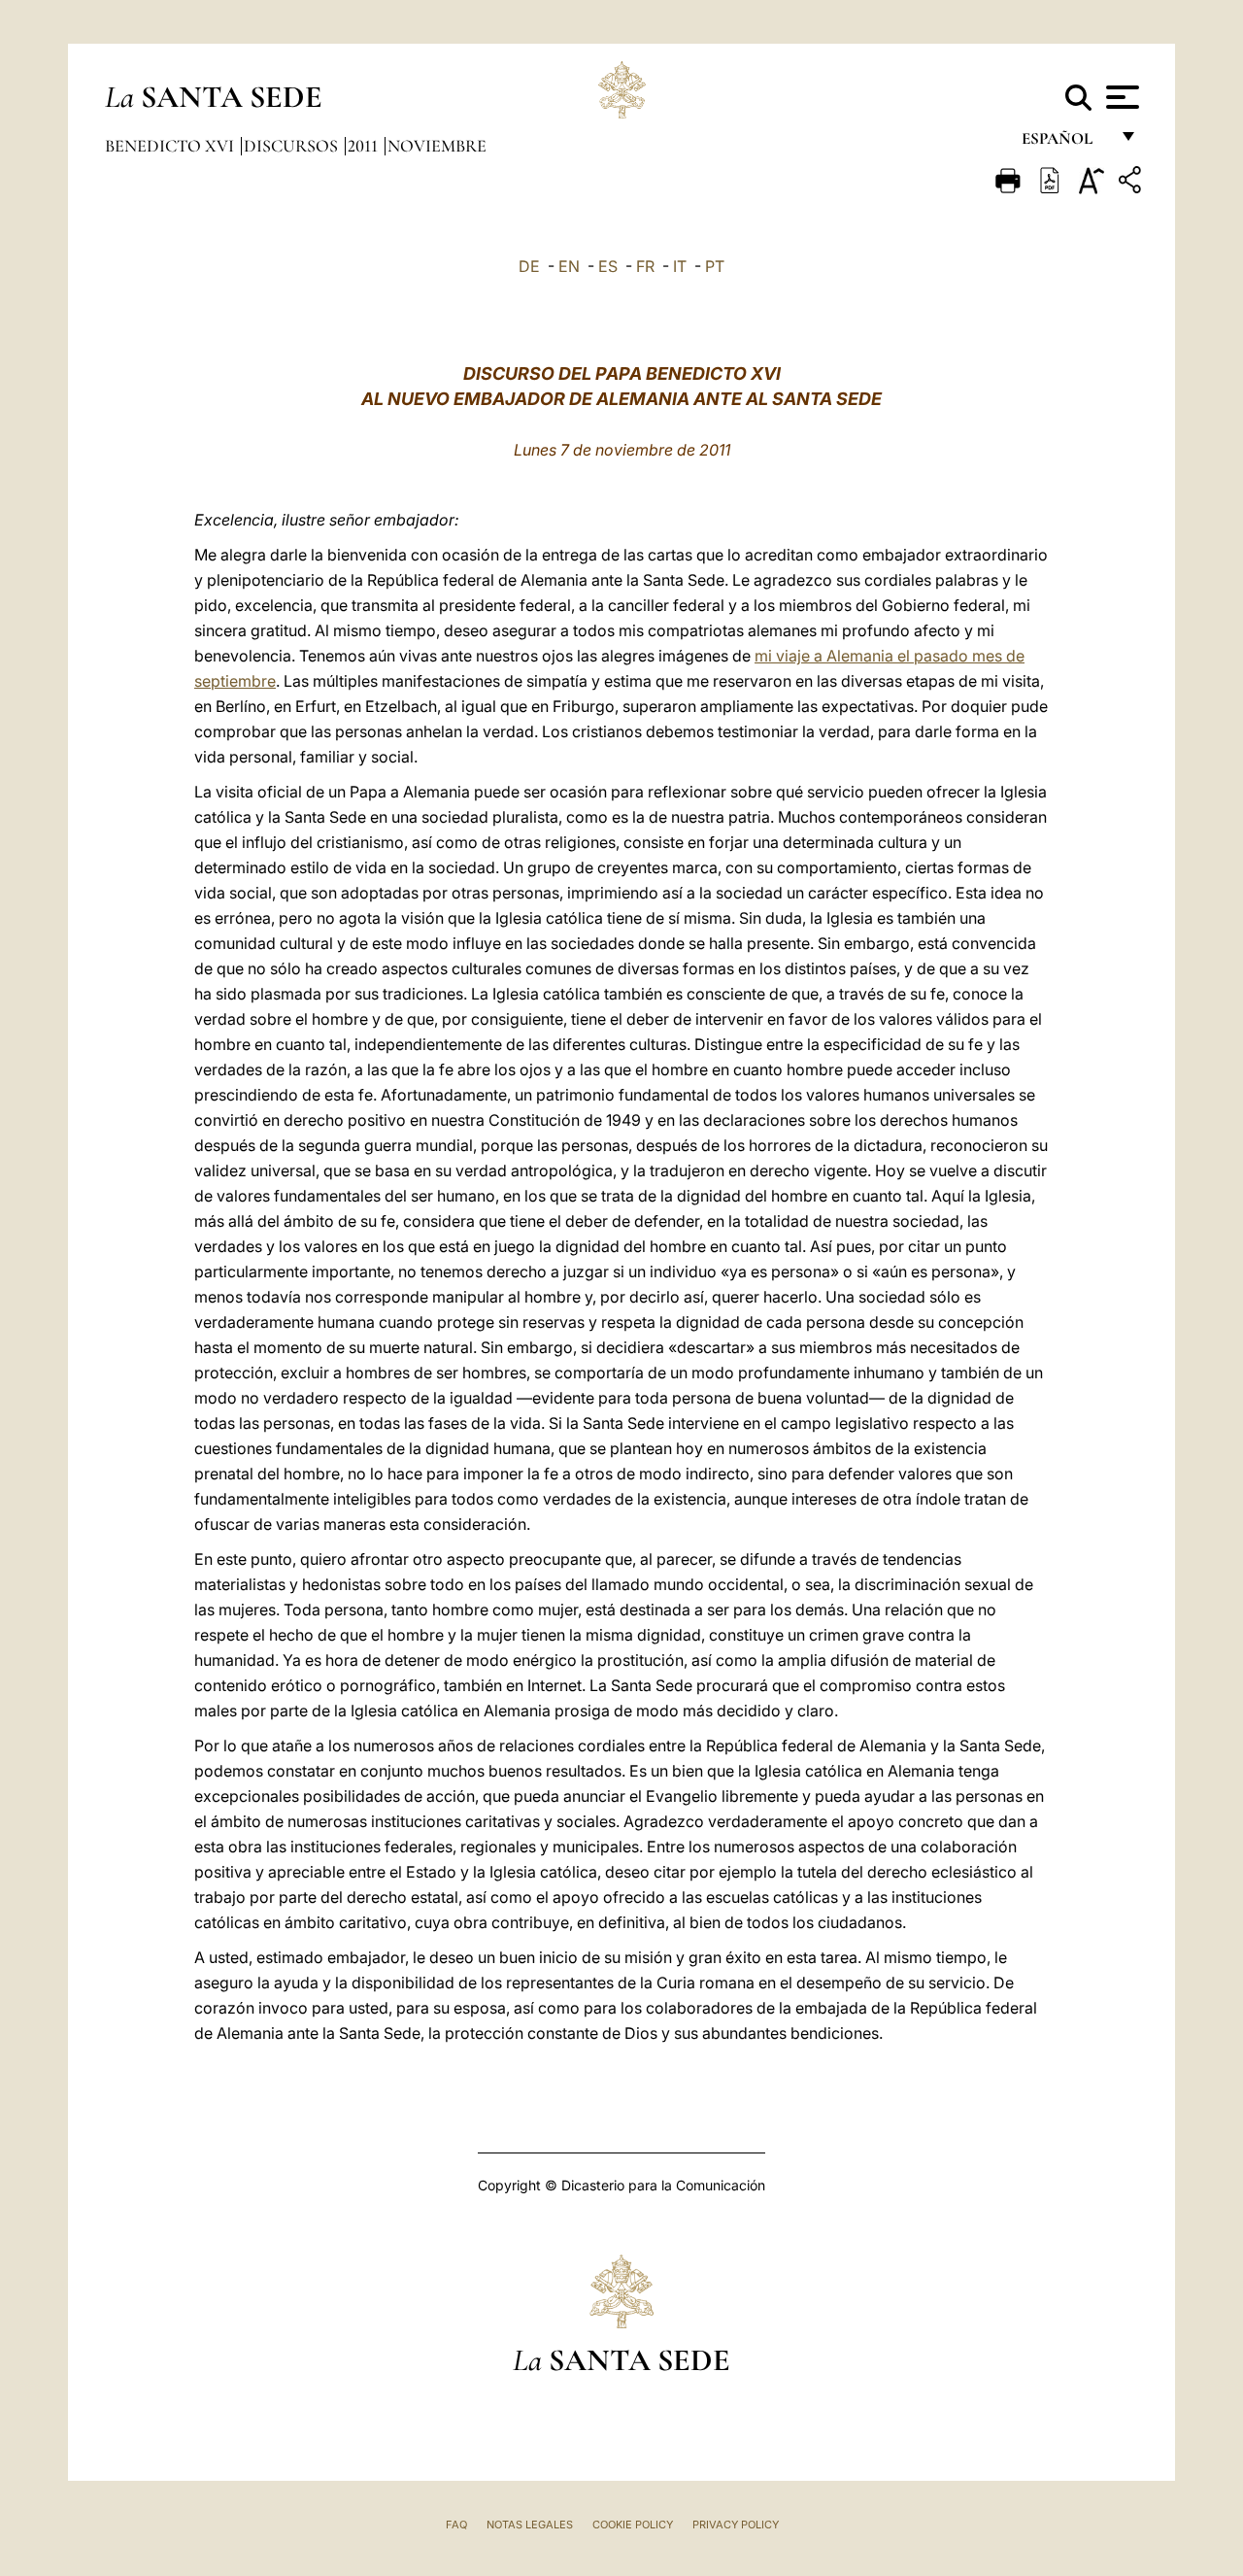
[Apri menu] (1120, 97)
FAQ (456, 2525)
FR (645, 266)
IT (680, 266)
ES (608, 266)
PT (715, 266)
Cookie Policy (633, 2525)
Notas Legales (530, 2525)
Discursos (293, 146)
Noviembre (437, 146)
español (1065, 143)
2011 (365, 146)
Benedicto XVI (171, 146)
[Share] (1132, 183)
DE (529, 266)
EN (569, 266)
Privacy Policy (736, 2525)
